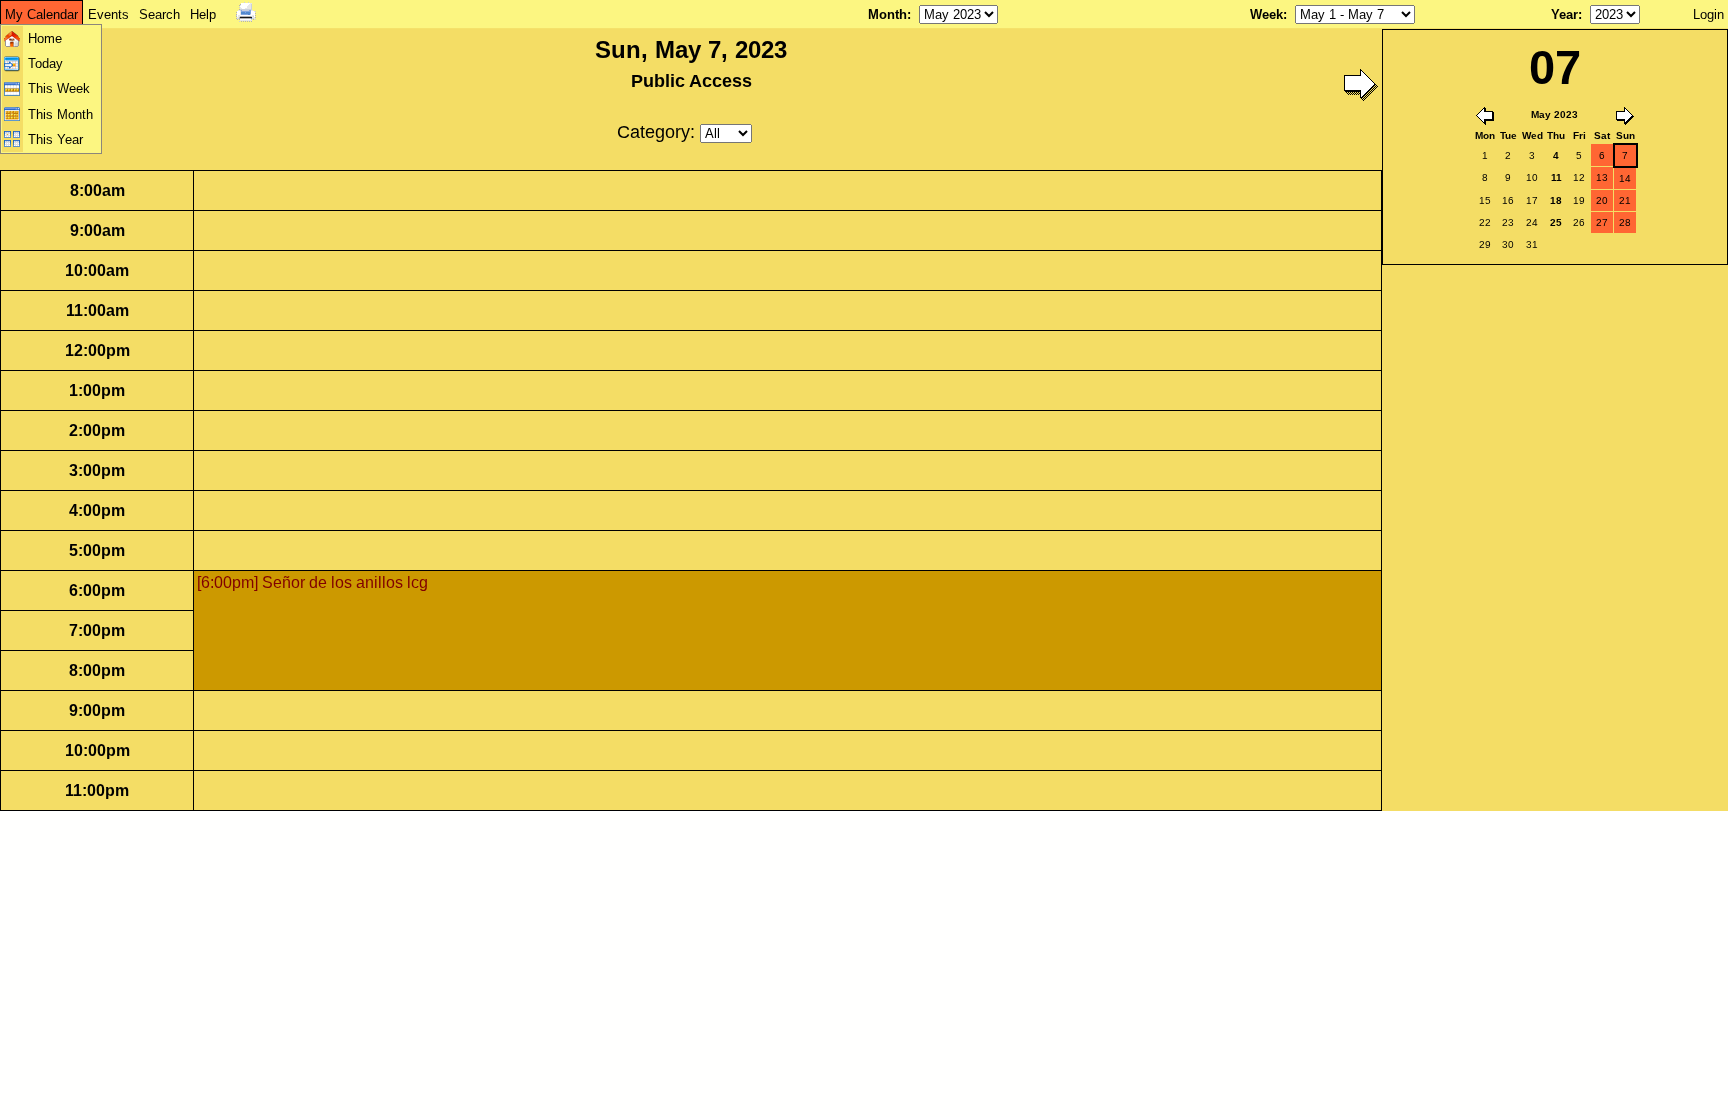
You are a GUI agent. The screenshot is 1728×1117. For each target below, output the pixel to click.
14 (1625, 178)
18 (1556, 200)
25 (1556, 222)
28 (1625, 222)
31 (1532, 244)
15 (1485, 200)
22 (1485, 222)
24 (1532, 222)
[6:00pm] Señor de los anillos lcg (312, 582)
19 (1579, 200)
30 (1508, 244)
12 (1579, 177)
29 (1485, 244)
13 (1602, 177)
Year (1564, 14)
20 (1602, 200)
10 (1532, 177)
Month (887, 14)
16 (1508, 200)
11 (1556, 177)
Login (1708, 14)
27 (1602, 222)
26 (1579, 222)
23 (1508, 222)
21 (1625, 200)
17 (1532, 200)
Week (1266, 14)
